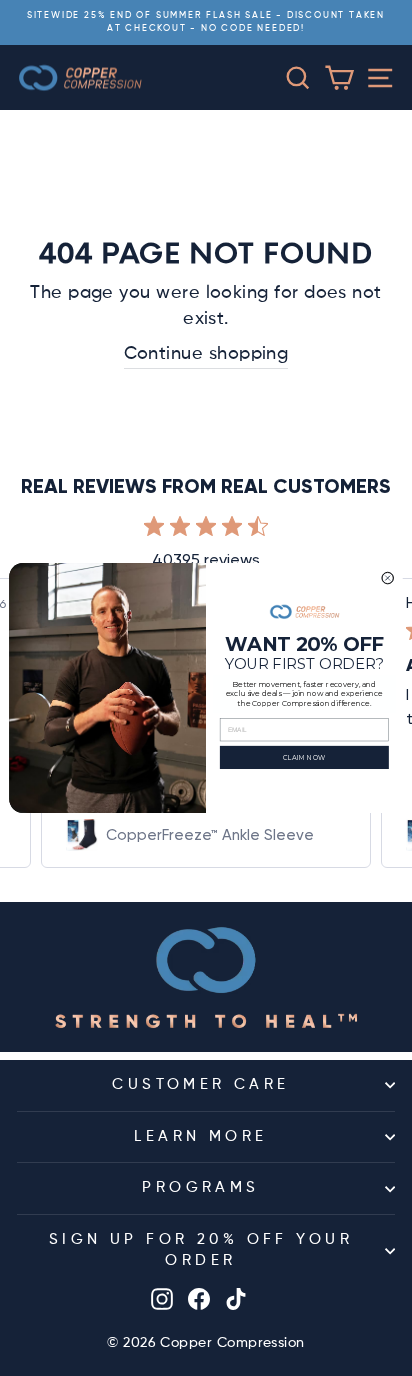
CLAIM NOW (304, 757)
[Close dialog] (388, 578)
